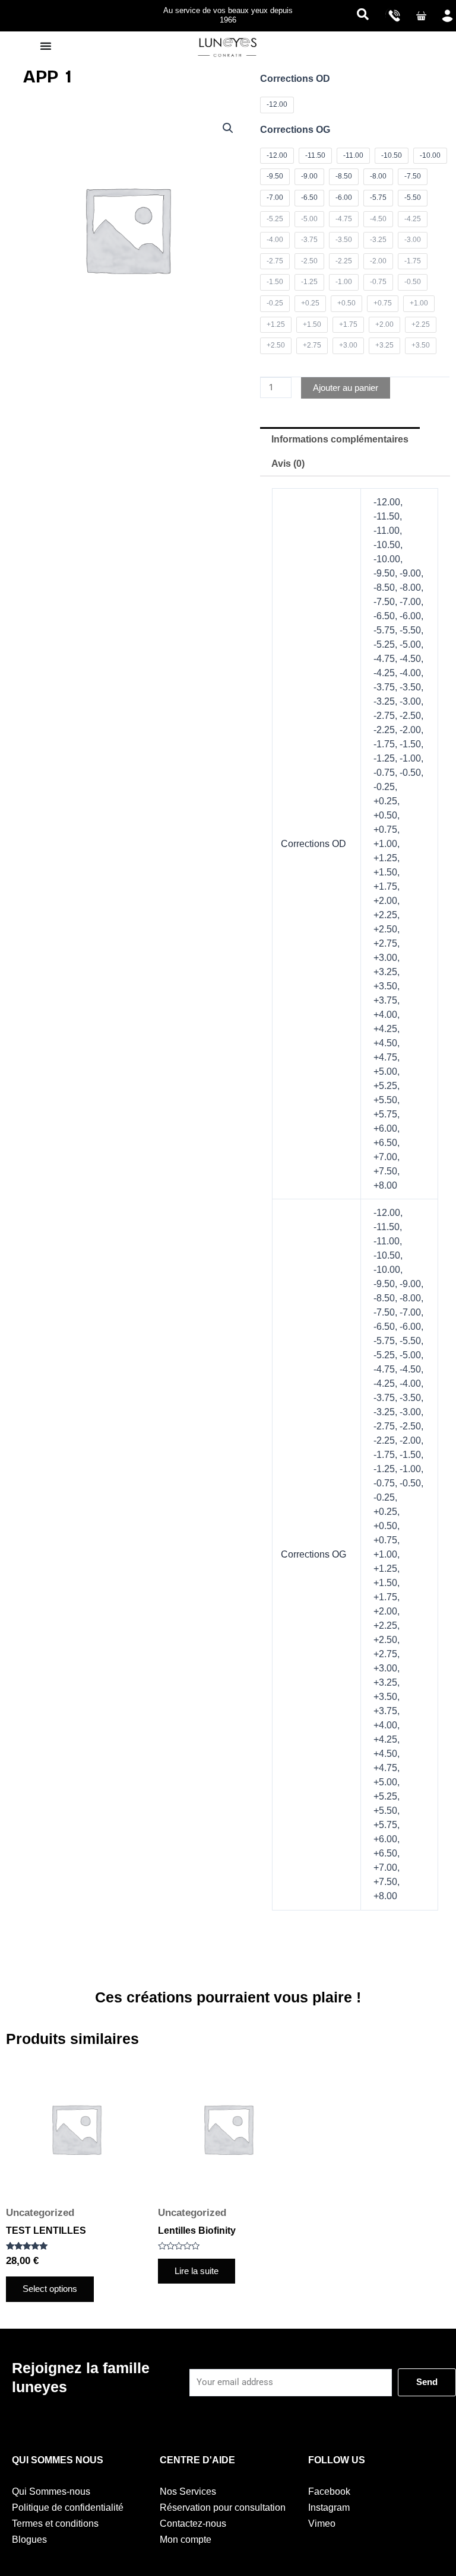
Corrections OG (295, 130)
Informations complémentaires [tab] (340, 439)
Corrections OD (295, 79)
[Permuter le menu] (46, 46)
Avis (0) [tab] (288, 464)
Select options (50, 2289)
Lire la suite (197, 2271)
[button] (363, 15)
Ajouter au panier (346, 388)
